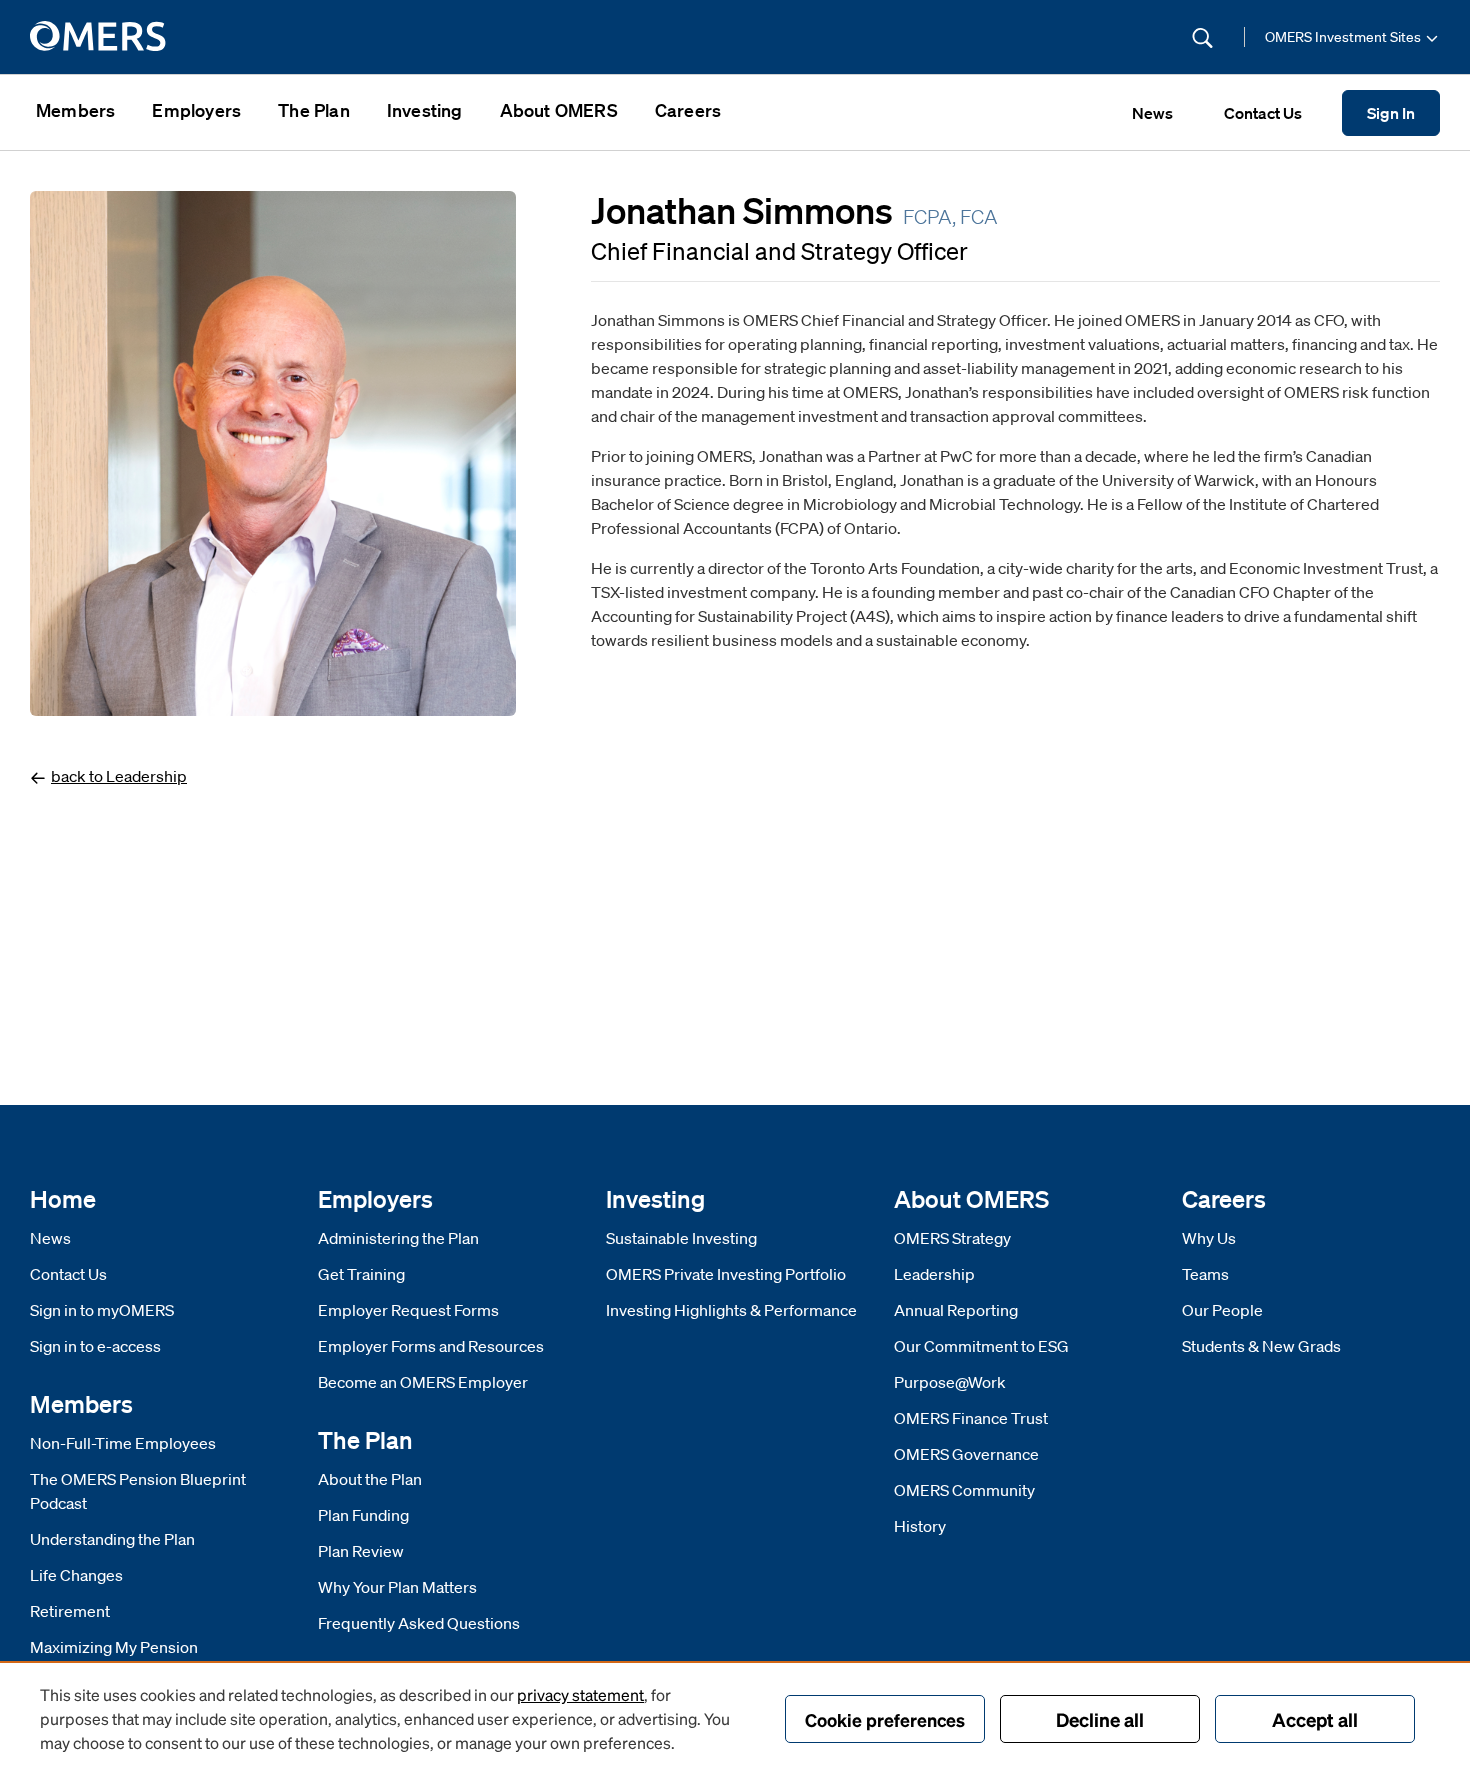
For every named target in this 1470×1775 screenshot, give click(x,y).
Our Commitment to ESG (981, 1346)
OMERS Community (964, 1490)
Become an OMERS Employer (423, 1382)
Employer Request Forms (408, 1310)
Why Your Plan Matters (397, 1587)
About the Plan (370, 1479)
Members (75, 110)
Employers (196, 110)
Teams (1205, 1274)
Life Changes (76, 1575)
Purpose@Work (950, 1382)
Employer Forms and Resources (431, 1346)
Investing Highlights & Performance (731, 1310)
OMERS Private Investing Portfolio (726, 1274)
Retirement (70, 1611)
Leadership (934, 1274)
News (50, 1238)
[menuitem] (75, 112)
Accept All (1315, 1719)
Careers (688, 110)
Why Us (1209, 1238)
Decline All (1100, 1719)
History (920, 1526)
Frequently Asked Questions (419, 1623)
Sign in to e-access (95, 1346)
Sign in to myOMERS (102, 1310)
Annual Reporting (956, 1310)
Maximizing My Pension (114, 1647)
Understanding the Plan (112, 1539)
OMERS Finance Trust (971, 1418)
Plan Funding (363, 1515)
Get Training (361, 1274)
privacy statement (580, 1694)
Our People (1222, 1310)
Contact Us (68, 1274)
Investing (425, 110)
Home (63, 1198)
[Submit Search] (1202, 37)
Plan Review (361, 1551)
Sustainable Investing (681, 1238)
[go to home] (99, 37)
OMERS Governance (966, 1454)
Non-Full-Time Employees (123, 1443)
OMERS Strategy (952, 1238)
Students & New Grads (1261, 1346)
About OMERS (559, 110)
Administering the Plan (398, 1238)
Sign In (1391, 113)
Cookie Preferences (885, 1719)
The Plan (314, 110)
